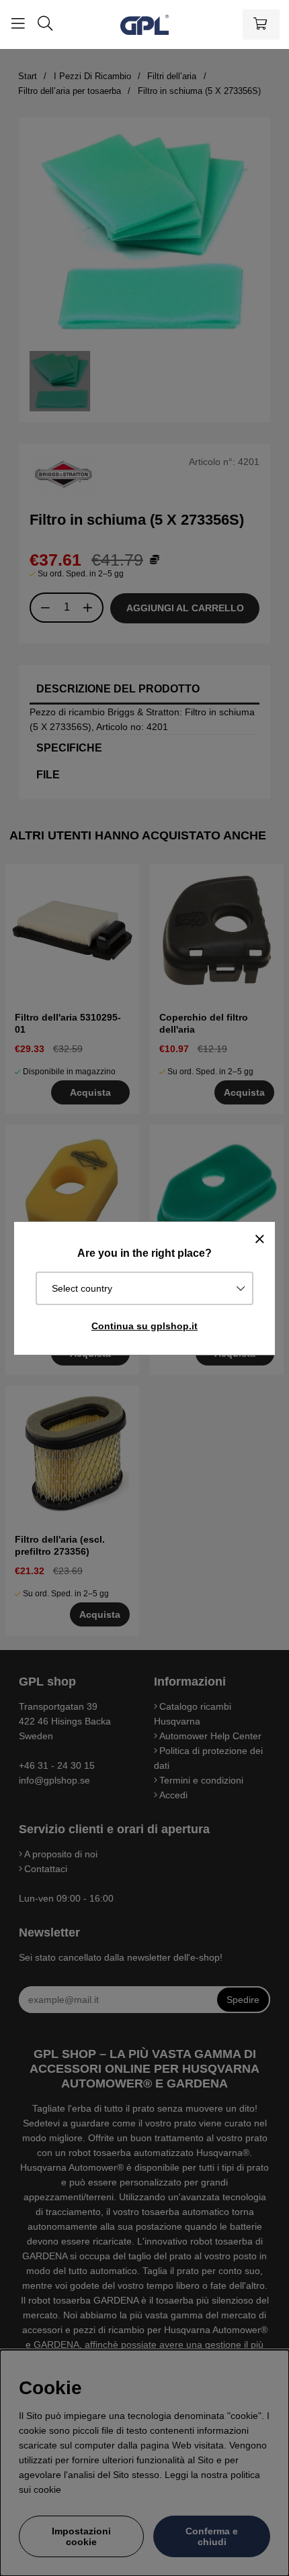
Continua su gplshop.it (144, 1326)
